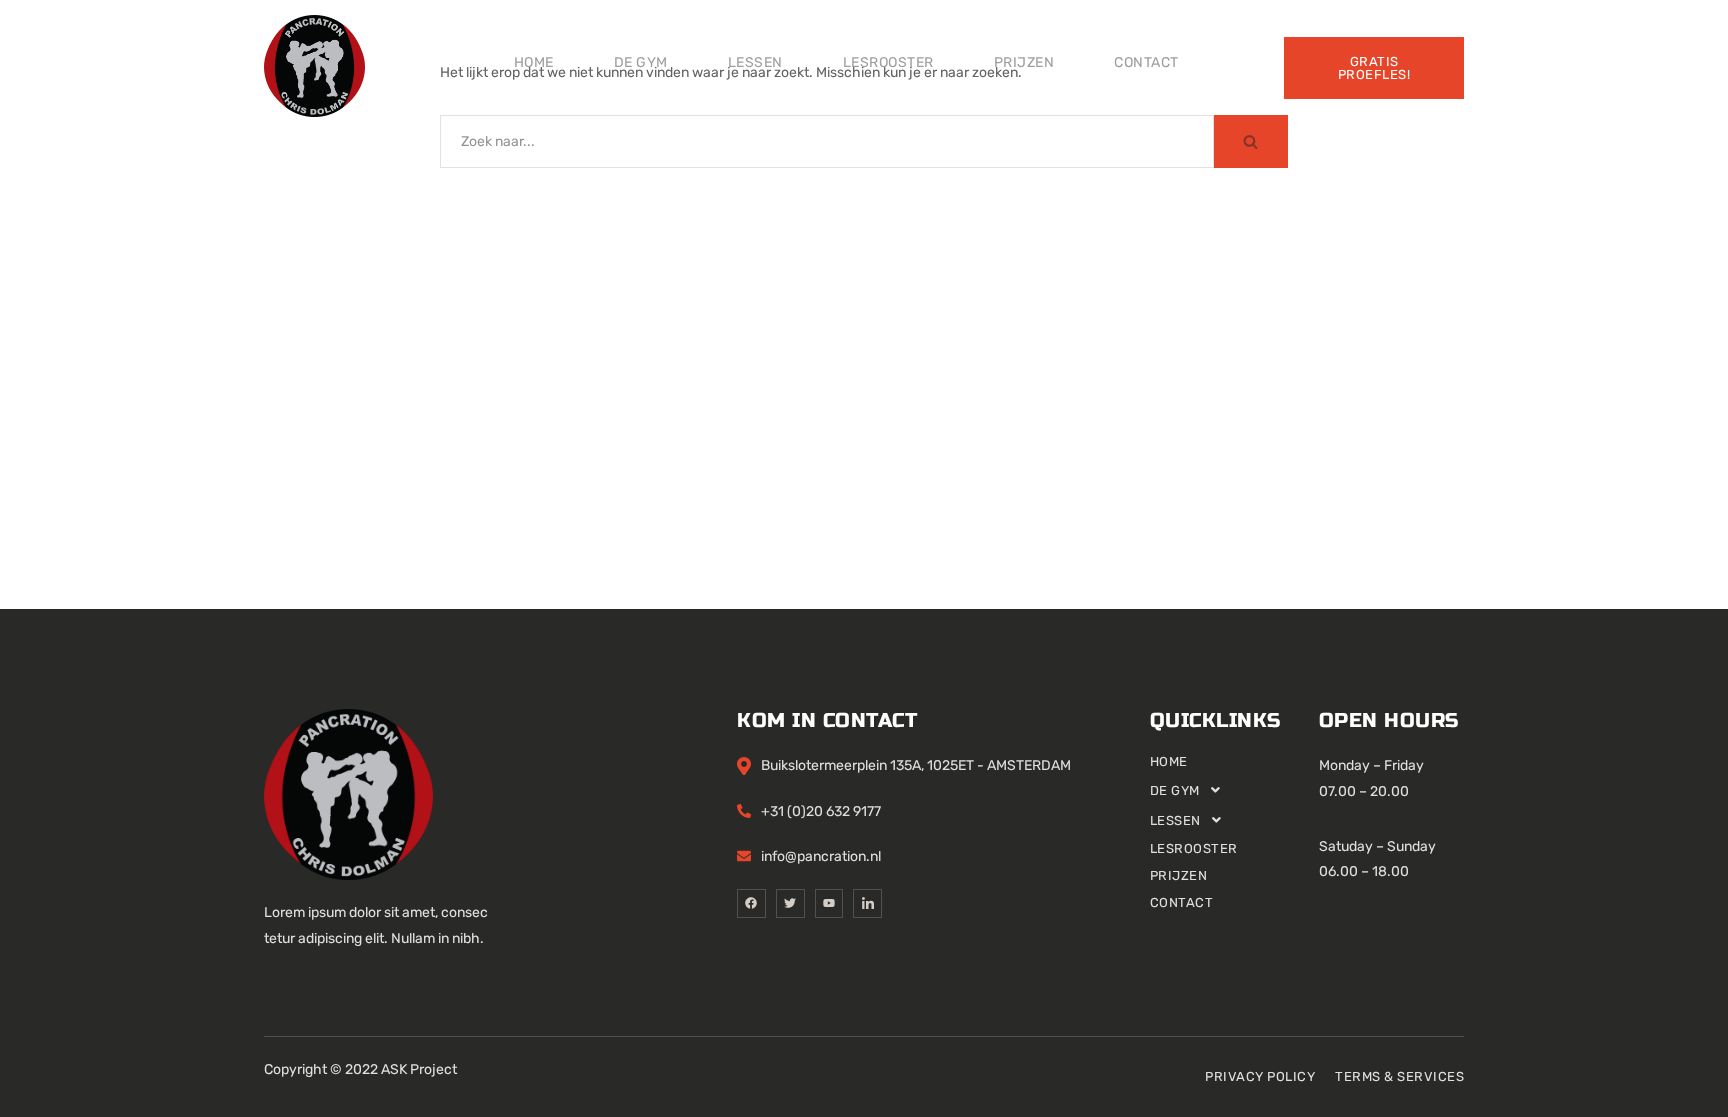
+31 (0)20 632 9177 (821, 811)
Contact (1146, 62)
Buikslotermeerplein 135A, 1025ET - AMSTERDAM (916, 765)
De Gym (641, 62)
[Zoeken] (1251, 141)
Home (534, 62)
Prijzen (1024, 62)
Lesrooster (888, 62)
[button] (1234, 790)
